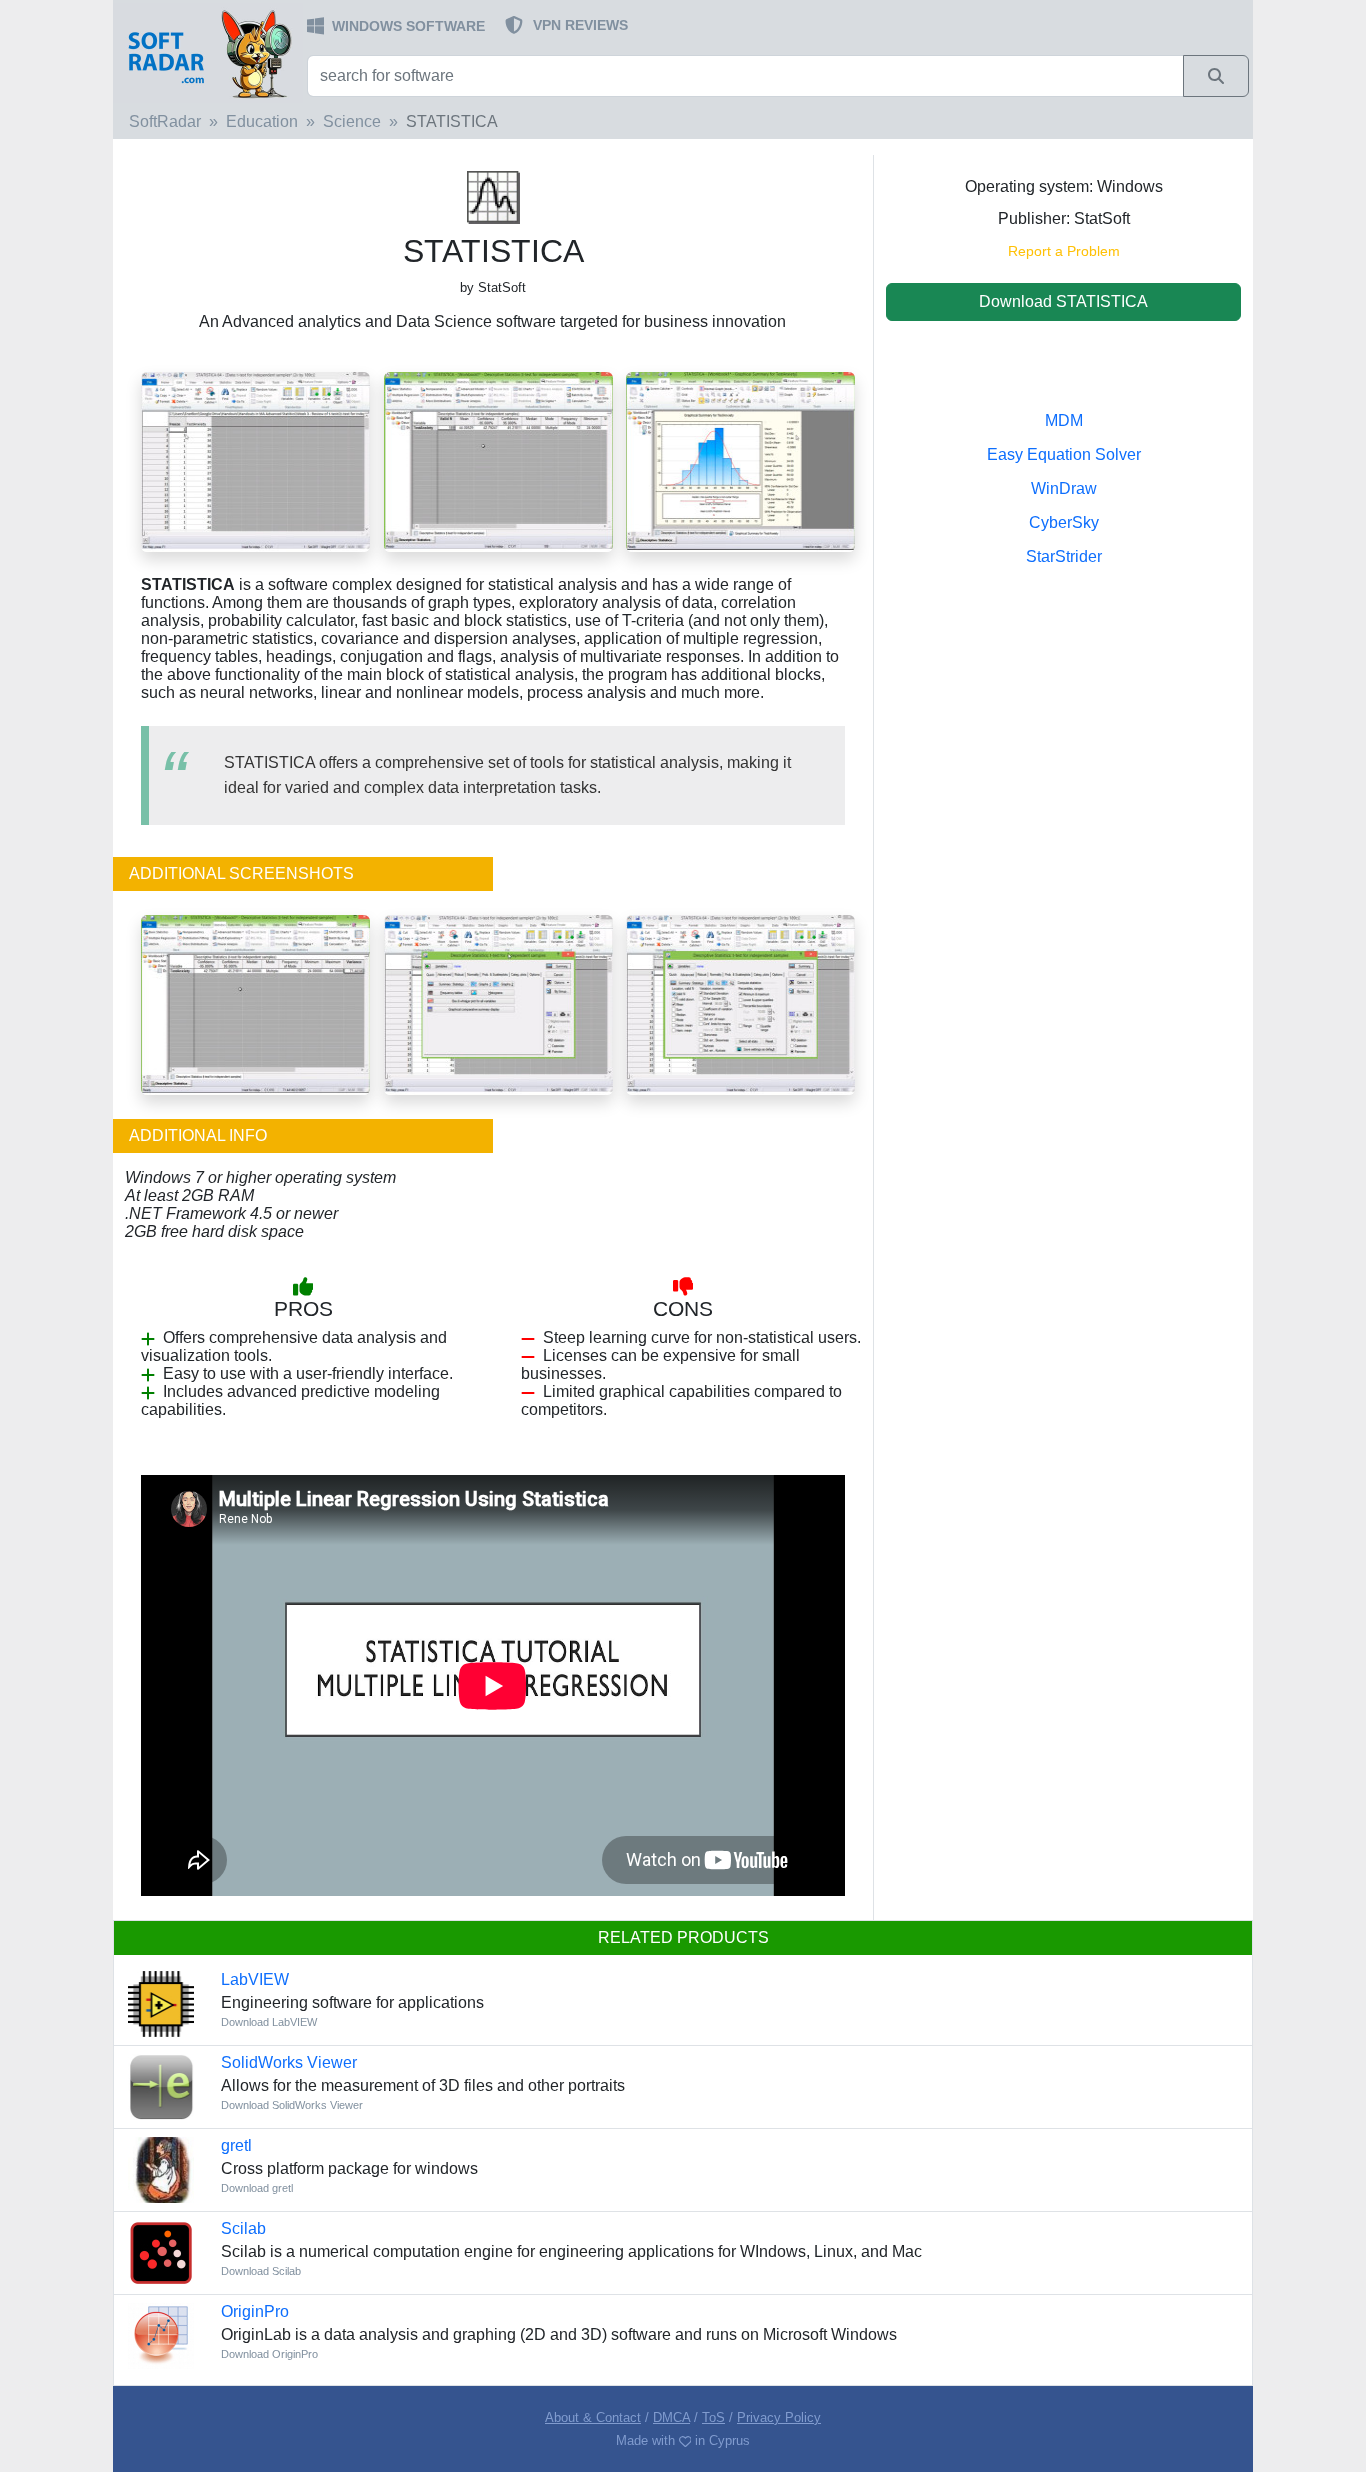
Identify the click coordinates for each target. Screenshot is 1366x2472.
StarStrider (1064, 556)
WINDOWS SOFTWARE (408, 26)
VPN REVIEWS (580, 25)
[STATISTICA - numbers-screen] (498, 460)
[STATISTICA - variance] (255, 1003)
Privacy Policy (779, 2417)
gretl (236, 2145)
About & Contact (593, 2417)
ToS (713, 2417)
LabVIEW (255, 1979)
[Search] (1216, 76)
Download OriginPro (269, 2354)
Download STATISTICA (1063, 301)
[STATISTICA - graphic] (740, 460)
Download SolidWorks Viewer (292, 2105)
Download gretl (257, 2188)
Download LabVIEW (269, 2022)
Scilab (243, 2228)
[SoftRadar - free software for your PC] (208, 53)
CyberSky (1064, 522)
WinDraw (1064, 488)
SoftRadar (165, 121)
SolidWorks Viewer (289, 2062)
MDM (1064, 420)
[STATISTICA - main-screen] (255, 460)
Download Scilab (261, 2271)
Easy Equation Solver (1064, 454)
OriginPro (255, 2311)
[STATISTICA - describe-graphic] (498, 1003)
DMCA (671, 2417)
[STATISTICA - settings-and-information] (740, 1003)
